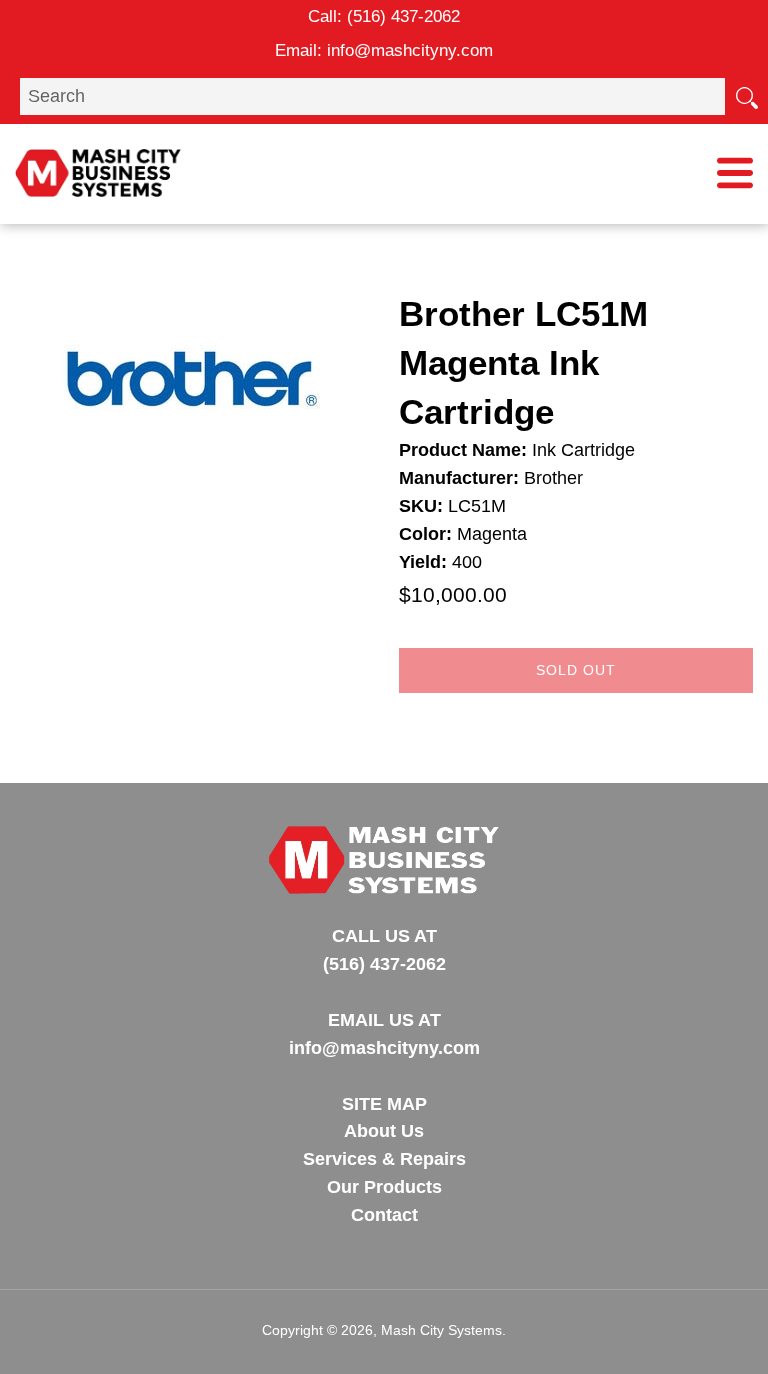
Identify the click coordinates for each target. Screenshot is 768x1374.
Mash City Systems (441, 1330)
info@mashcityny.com (410, 50)
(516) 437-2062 (403, 16)
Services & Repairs (384, 1159)
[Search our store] (746, 96)
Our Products (384, 1187)
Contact (384, 1215)
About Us (384, 1131)
